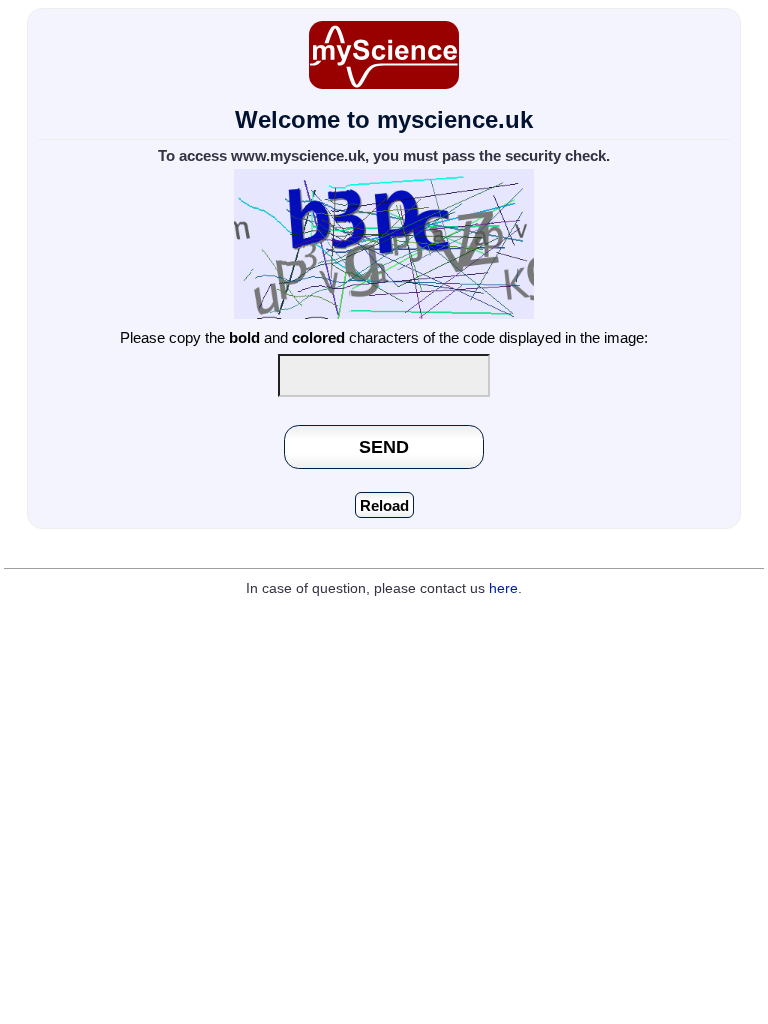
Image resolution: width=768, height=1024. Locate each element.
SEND (384, 446)
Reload (384, 505)
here (503, 588)
